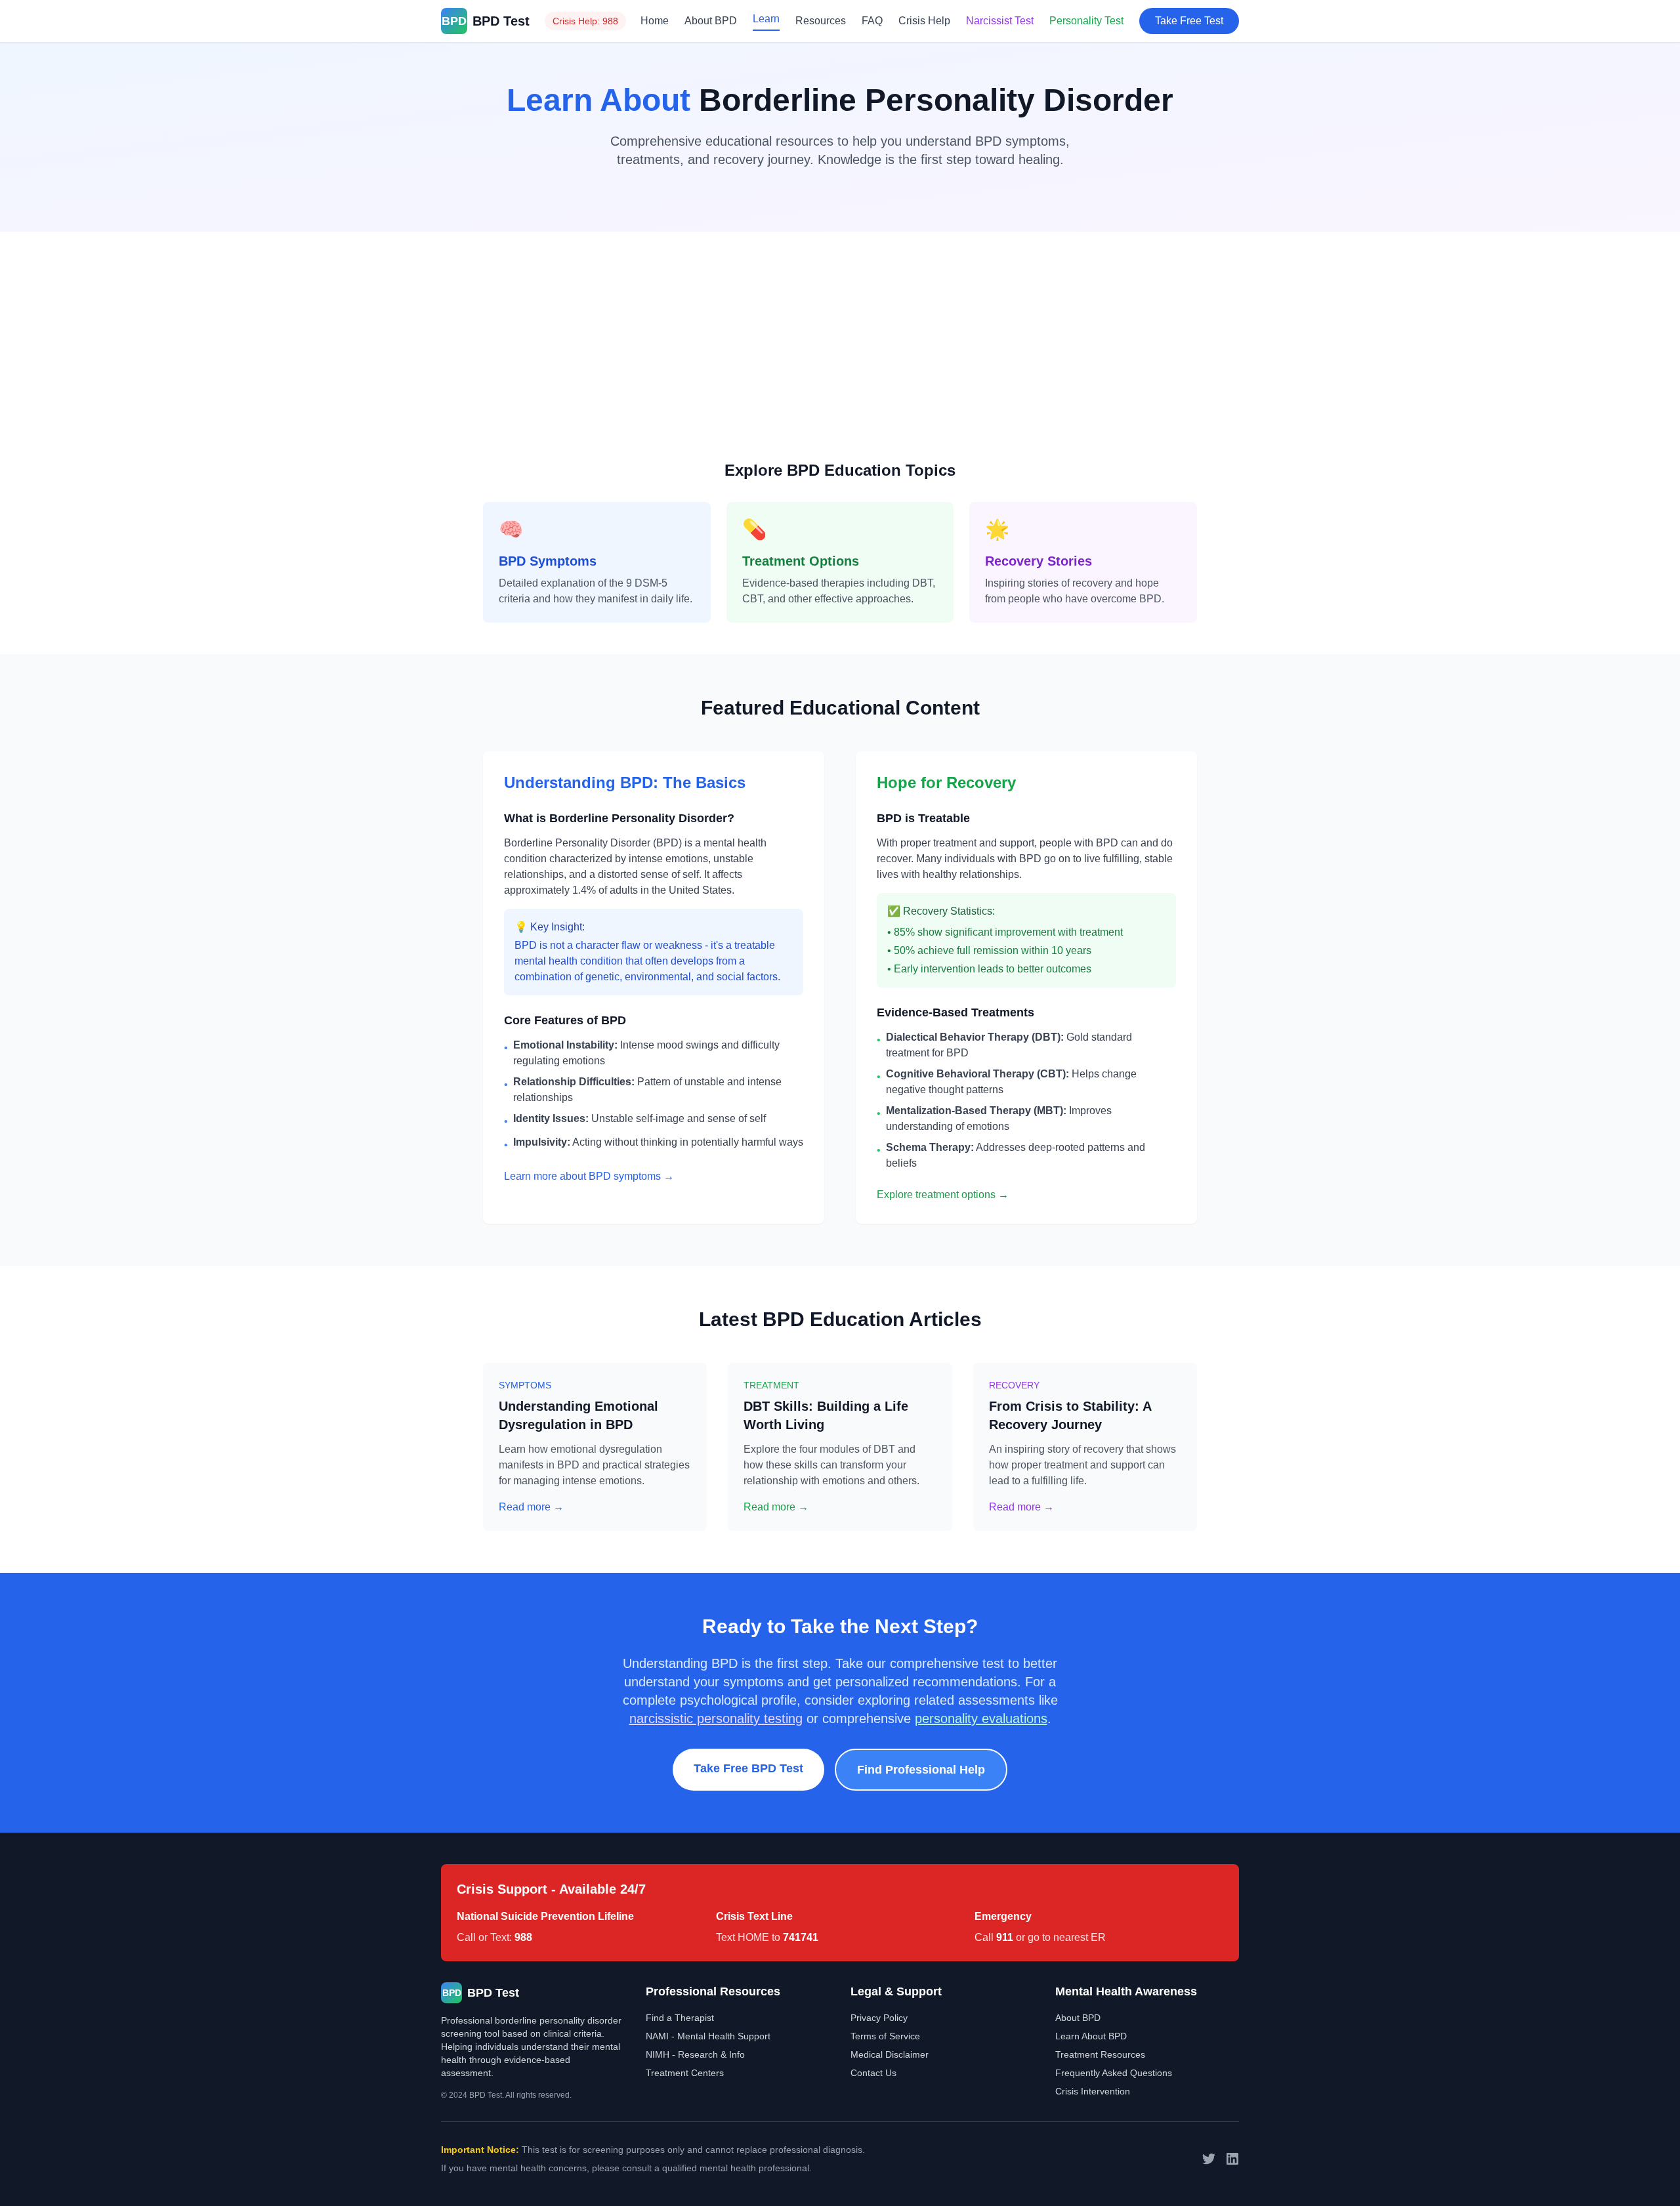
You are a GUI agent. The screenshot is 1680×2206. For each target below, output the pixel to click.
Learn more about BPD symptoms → (589, 1176)
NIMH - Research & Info (695, 2054)
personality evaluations (981, 1718)
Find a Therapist (680, 2018)
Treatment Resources (1100, 2054)
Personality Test (1086, 21)
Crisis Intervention (1093, 2091)
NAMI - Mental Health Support (708, 2036)
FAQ (872, 21)
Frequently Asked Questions (1114, 2073)
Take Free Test (1189, 21)
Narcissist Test (1000, 21)
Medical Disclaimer (890, 2054)
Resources (821, 21)
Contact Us (873, 2073)
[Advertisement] (840, 362)
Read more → (531, 1507)
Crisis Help (924, 21)
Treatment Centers (685, 2073)
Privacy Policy (879, 2018)
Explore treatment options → (943, 1195)
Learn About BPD (1091, 2036)
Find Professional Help (921, 1770)
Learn (766, 19)
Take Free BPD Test (748, 1768)
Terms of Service (885, 2036)
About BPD (711, 21)
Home (655, 21)
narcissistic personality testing (716, 1718)
